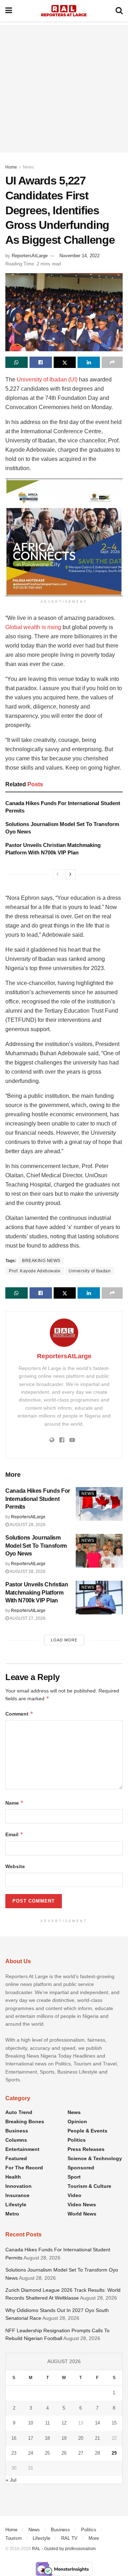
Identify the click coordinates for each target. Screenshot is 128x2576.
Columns (16, 2140)
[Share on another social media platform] (112, 362)
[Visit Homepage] (64, 11)
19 (64, 2438)
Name (15, 1803)
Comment (19, 1714)
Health (13, 2177)
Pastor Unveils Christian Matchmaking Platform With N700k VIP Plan (37, 1592)
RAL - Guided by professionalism (64, 2549)
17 (31, 2438)
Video (74, 2195)
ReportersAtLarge (30, 256)
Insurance (17, 2195)
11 (47, 2423)
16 (14, 2438)
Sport (74, 2177)
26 (64, 2453)
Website (15, 1866)
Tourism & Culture (89, 2186)
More (94, 2538)
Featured (16, 2158)
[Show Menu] (9, 11)
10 (31, 2423)
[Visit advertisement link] (64, 537)
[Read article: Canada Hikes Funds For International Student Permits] (99, 1504)
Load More (64, 1640)
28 (97, 2453)
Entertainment (22, 2149)
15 (114, 2423)
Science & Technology (95, 2158)
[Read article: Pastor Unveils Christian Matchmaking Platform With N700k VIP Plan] (99, 1597)
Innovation (18, 2186)
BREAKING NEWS (41, 1261)
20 (81, 2438)
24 (31, 2453)
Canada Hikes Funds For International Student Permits (38, 1499)
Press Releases (86, 2149)
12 (64, 2423)
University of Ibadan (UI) (47, 379)
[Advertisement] (64, 89)
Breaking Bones (25, 2121)
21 (97, 2438)
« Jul (11, 2480)
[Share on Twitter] (65, 362)
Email (14, 1834)
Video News (82, 2205)
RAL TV (69, 2538)
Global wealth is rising (33, 627)
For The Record (24, 2168)
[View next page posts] (70, 874)
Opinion (77, 2121)
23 (14, 2453)
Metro (12, 2214)
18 (47, 2438)
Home (11, 167)
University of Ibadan (90, 1271)
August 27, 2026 (27, 1618)
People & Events (87, 2131)
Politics (77, 2140)
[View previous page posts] (58, 874)
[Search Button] (119, 11)
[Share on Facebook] (41, 362)
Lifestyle (16, 2205)
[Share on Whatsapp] (17, 362)
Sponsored (81, 2168)
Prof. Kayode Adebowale (35, 1271)
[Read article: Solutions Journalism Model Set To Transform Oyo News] (99, 1551)
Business (17, 2131)
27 (81, 2453)
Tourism (14, 2538)
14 (97, 2423)
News (28, 167)
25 (47, 2453)
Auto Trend (19, 2112)
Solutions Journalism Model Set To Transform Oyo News (36, 1546)
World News (82, 2214)
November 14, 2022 (79, 256)
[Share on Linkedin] (89, 362)
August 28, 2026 (27, 1525)
